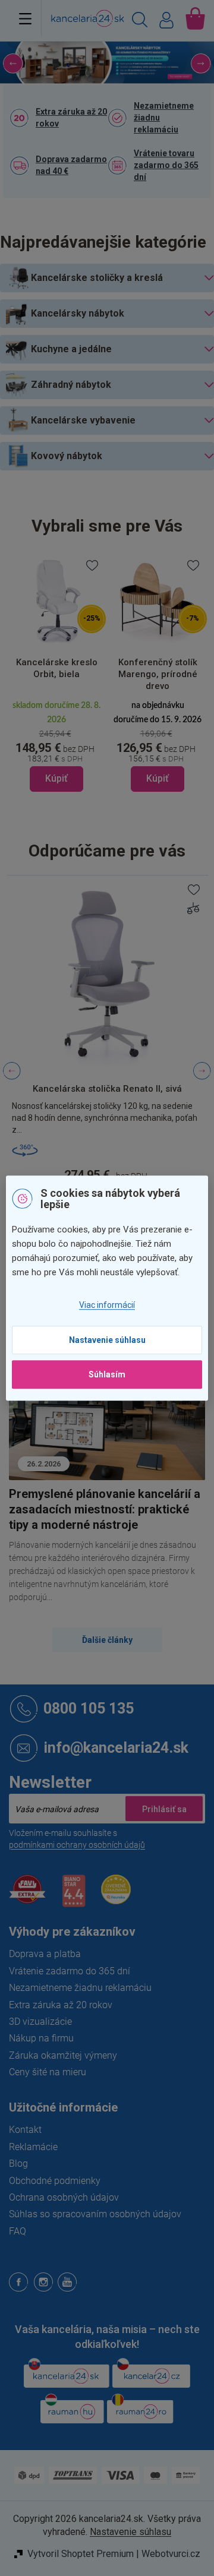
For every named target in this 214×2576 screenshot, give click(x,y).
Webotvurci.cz (171, 2554)
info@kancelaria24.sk (116, 1748)
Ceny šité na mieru (48, 2072)
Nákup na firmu (41, 2038)
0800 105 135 (89, 1709)
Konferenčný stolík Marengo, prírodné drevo (158, 674)
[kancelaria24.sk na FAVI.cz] (27, 1896)
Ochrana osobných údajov (64, 2197)
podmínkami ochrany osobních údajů (77, 1845)
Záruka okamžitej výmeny (63, 2055)
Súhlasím (107, 1374)
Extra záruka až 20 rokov (71, 118)
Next (202, 1071)
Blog (18, 2163)
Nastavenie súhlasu (107, 1340)
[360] (107, 1150)
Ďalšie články (107, 1640)
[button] (16, 63)
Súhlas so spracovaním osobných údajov (95, 2214)
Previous (12, 1071)
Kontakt (25, 2130)
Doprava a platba (45, 1954)
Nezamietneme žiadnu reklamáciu (164, 118)
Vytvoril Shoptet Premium (81, 2554)
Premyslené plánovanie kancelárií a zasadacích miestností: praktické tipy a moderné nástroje (105, 1509)
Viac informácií (107, 1306)
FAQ (18, 2231)
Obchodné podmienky (55, 2181)
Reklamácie (33, 2147)
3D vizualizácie (40, 2022)
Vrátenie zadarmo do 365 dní (70, 1971)
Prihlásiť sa (164, 1809)
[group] (56, 674)
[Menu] (25, 18)
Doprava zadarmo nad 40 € (71, 165)
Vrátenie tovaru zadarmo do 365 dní (166, 165)
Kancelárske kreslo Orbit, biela (57, 668)
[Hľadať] (140, 21)
